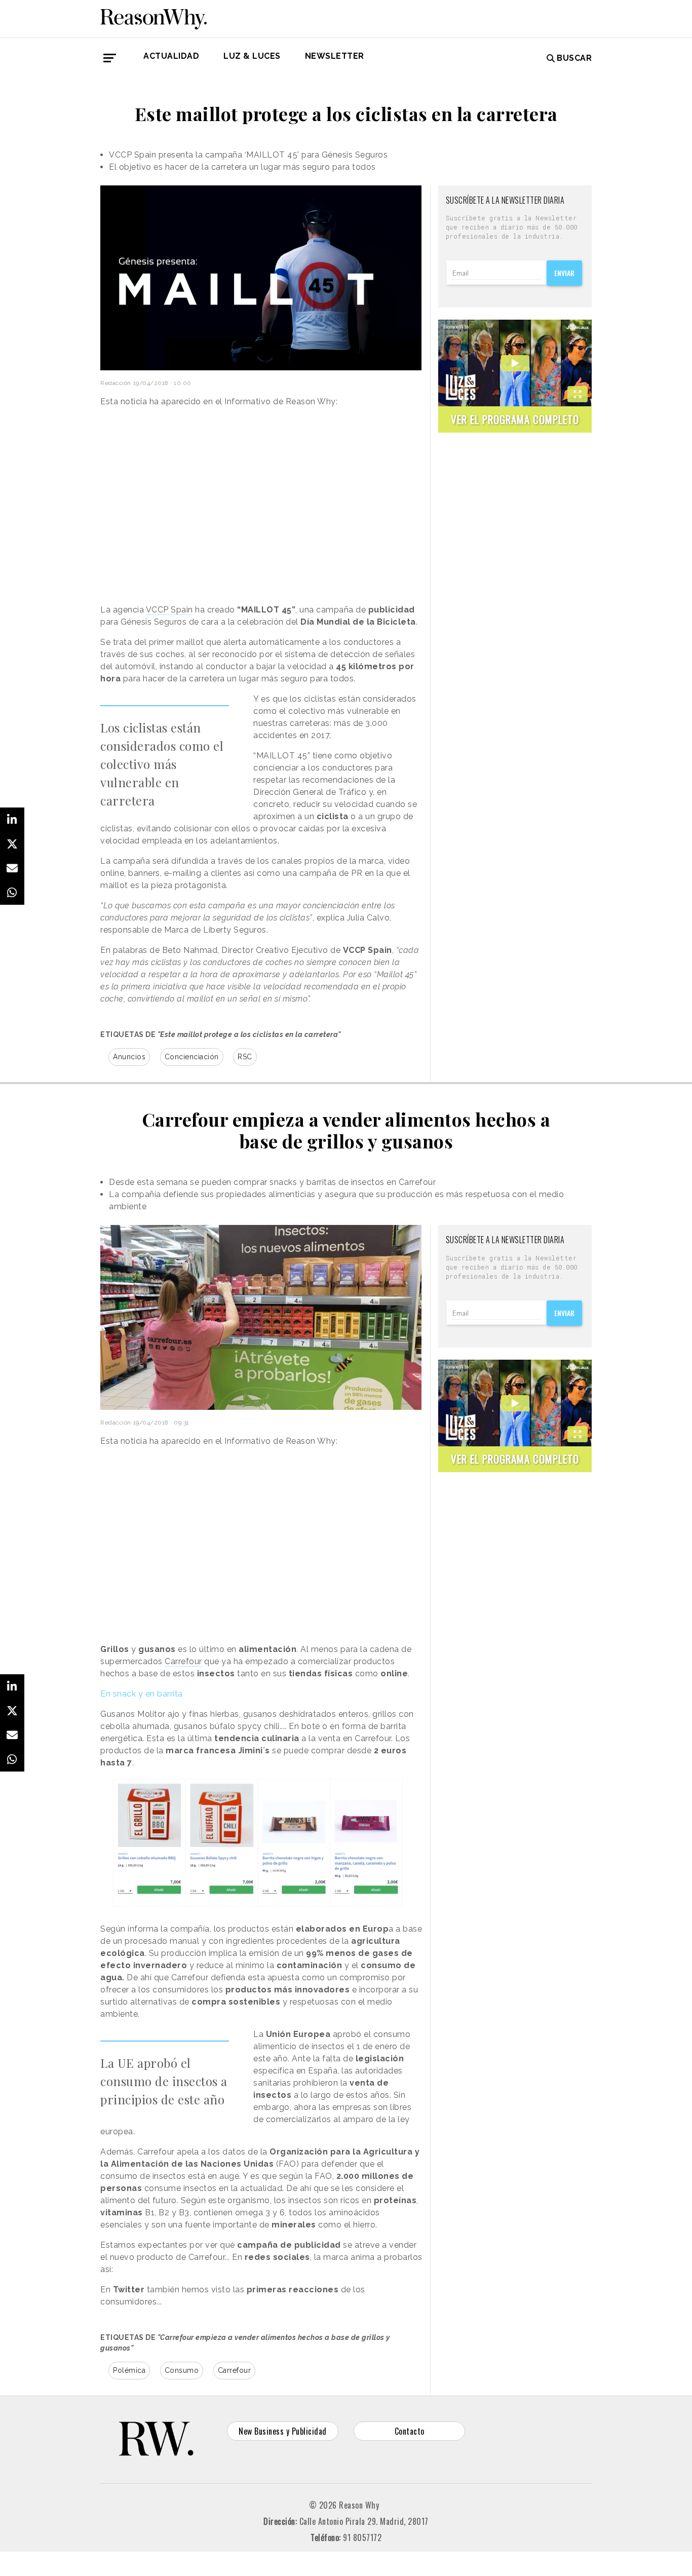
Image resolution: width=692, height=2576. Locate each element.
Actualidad (171, 56)
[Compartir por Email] (12, 868)
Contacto (410, 2431)
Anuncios (129, 1057)
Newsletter (335, 56)
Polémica (129, 2370)
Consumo (182, 2370)
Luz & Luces (252, 56)
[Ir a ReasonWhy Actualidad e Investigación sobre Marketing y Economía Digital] (153, 17)
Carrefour (183, 1661)
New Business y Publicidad (283, 2431)
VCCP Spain (169, 610)
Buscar (574, 58)
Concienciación (192, 1057)
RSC (245, 1057)
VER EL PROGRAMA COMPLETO (515, 419)
